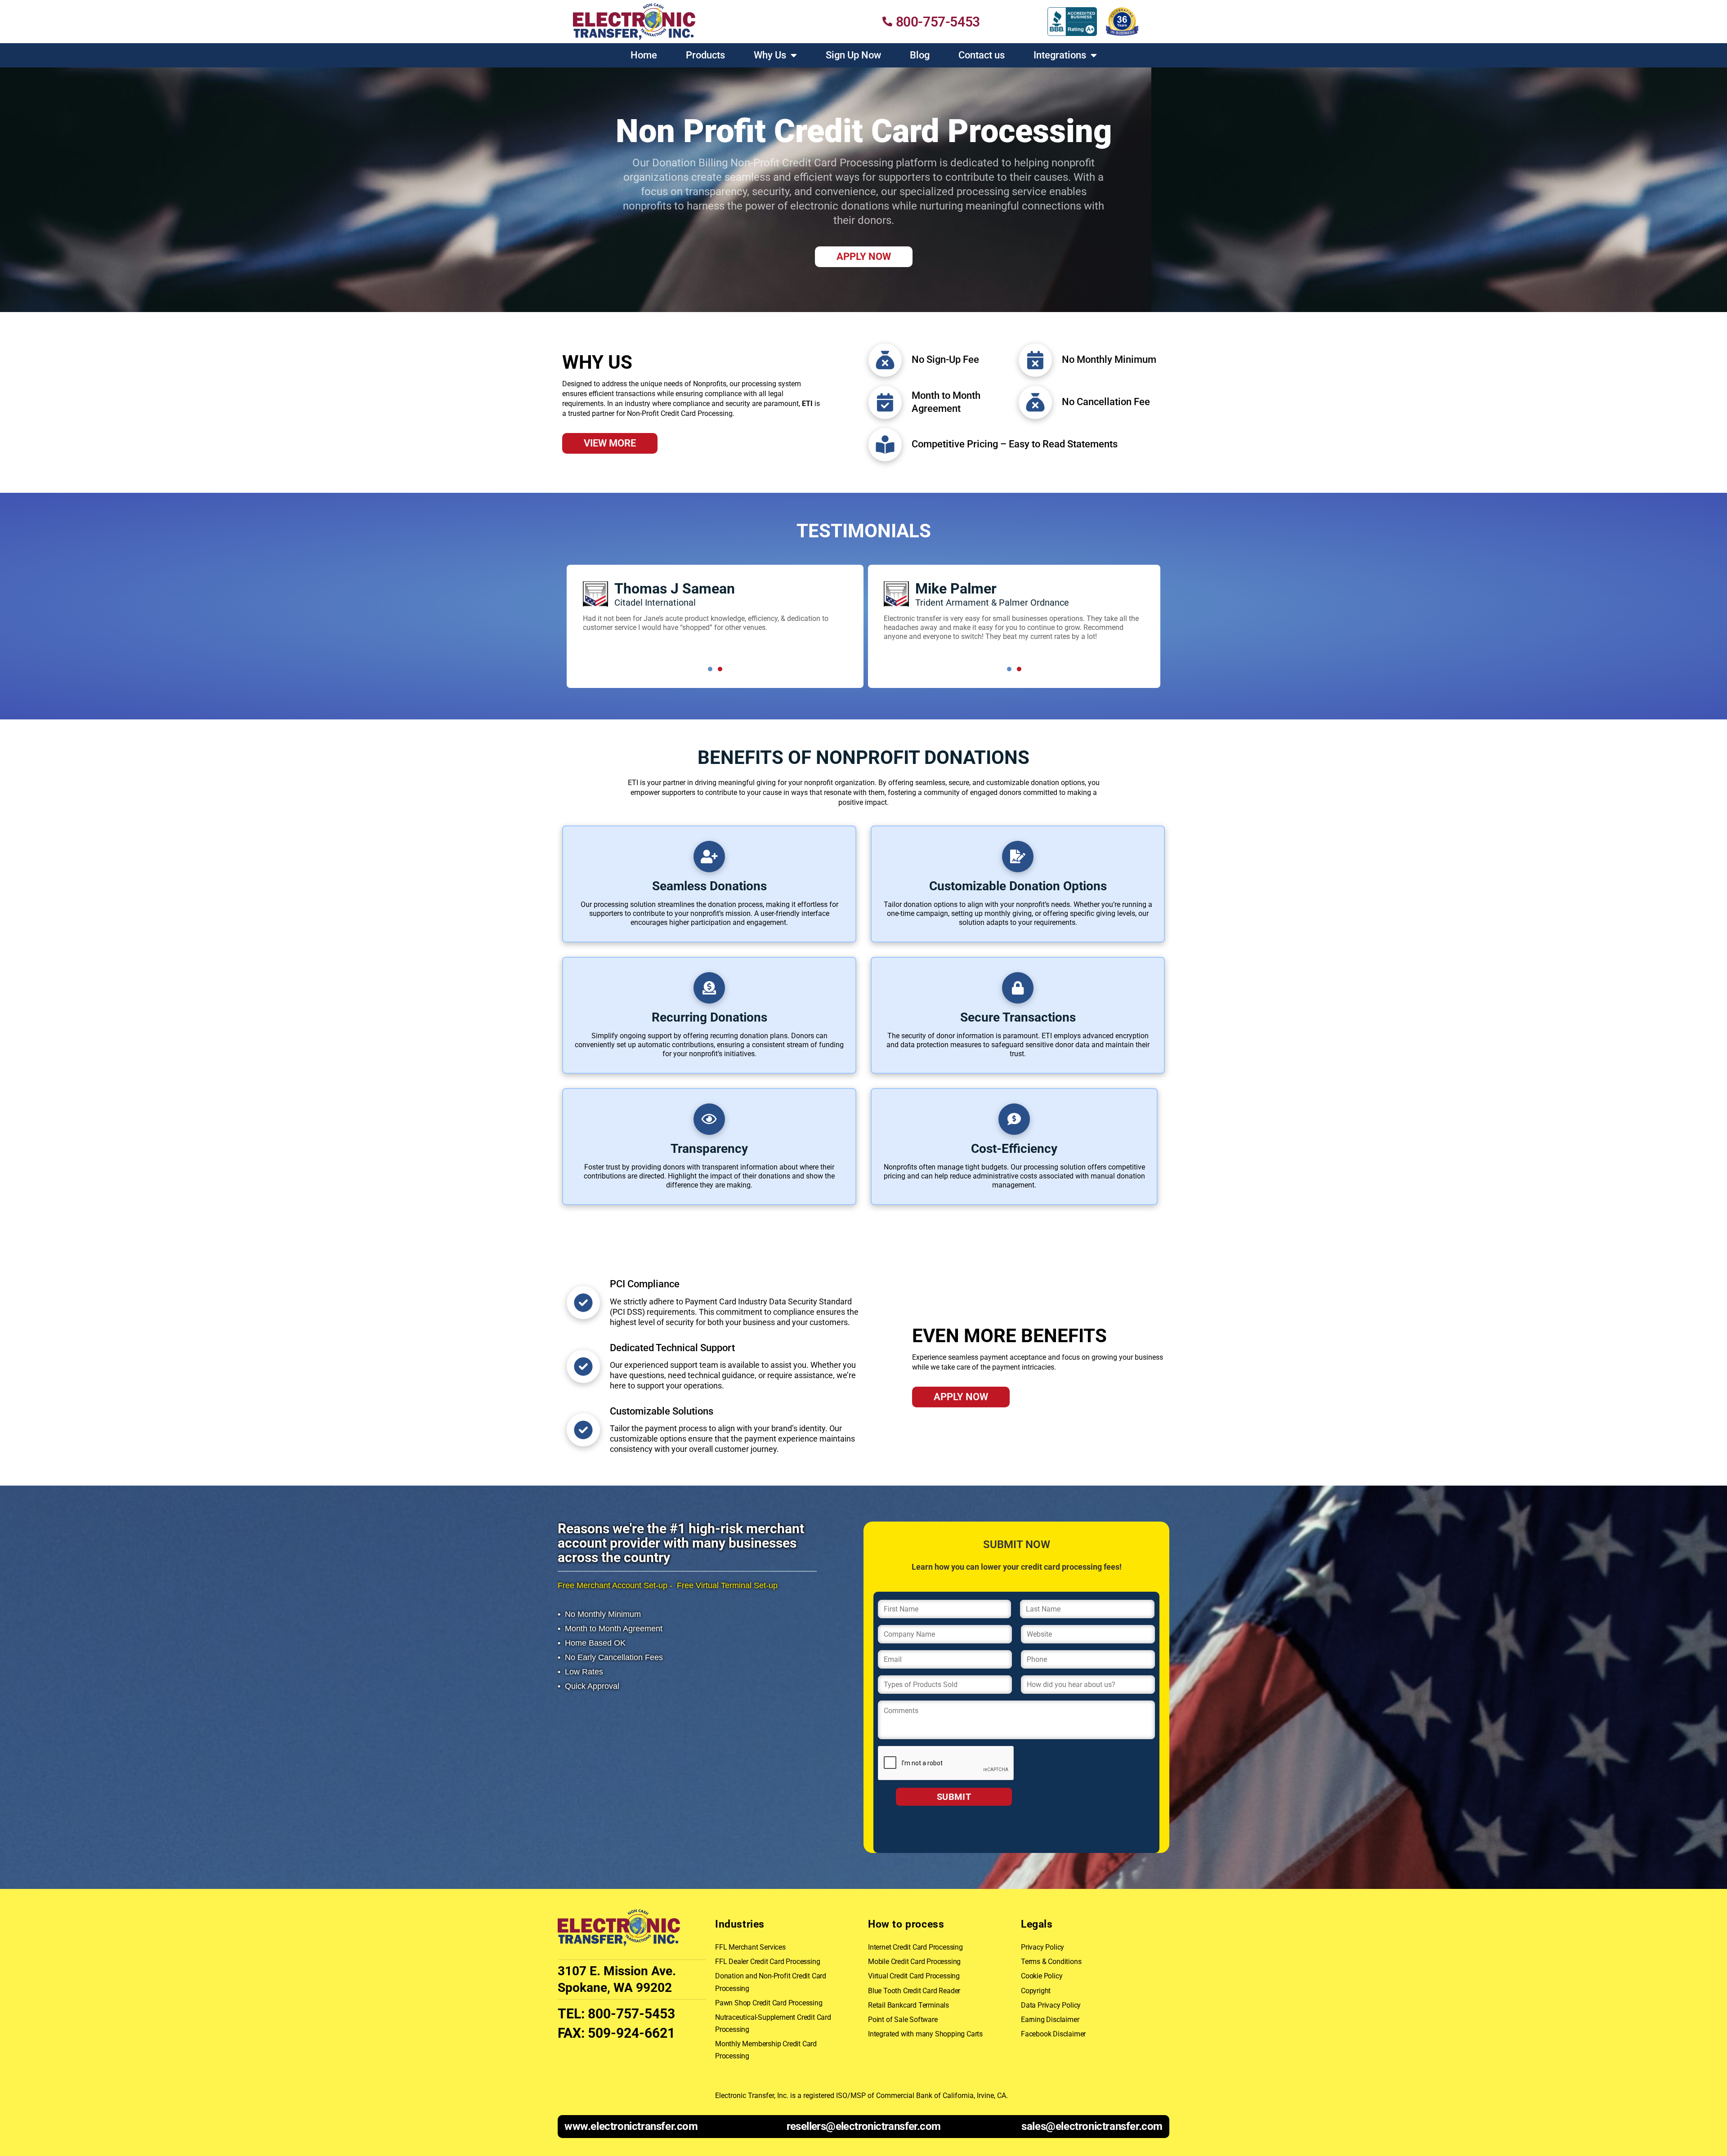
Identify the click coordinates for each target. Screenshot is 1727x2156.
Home (644, 55)
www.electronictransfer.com (631, 2126)
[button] (710, 669)
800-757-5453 (631, 2014)
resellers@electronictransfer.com (864, 2126)
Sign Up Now (853, 55)
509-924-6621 (631, 2033)
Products (705, 55)
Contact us (982, 55)
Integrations (1060, 55)
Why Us (770, 55)
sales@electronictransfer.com (1092, 2126)
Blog (920, 55)
